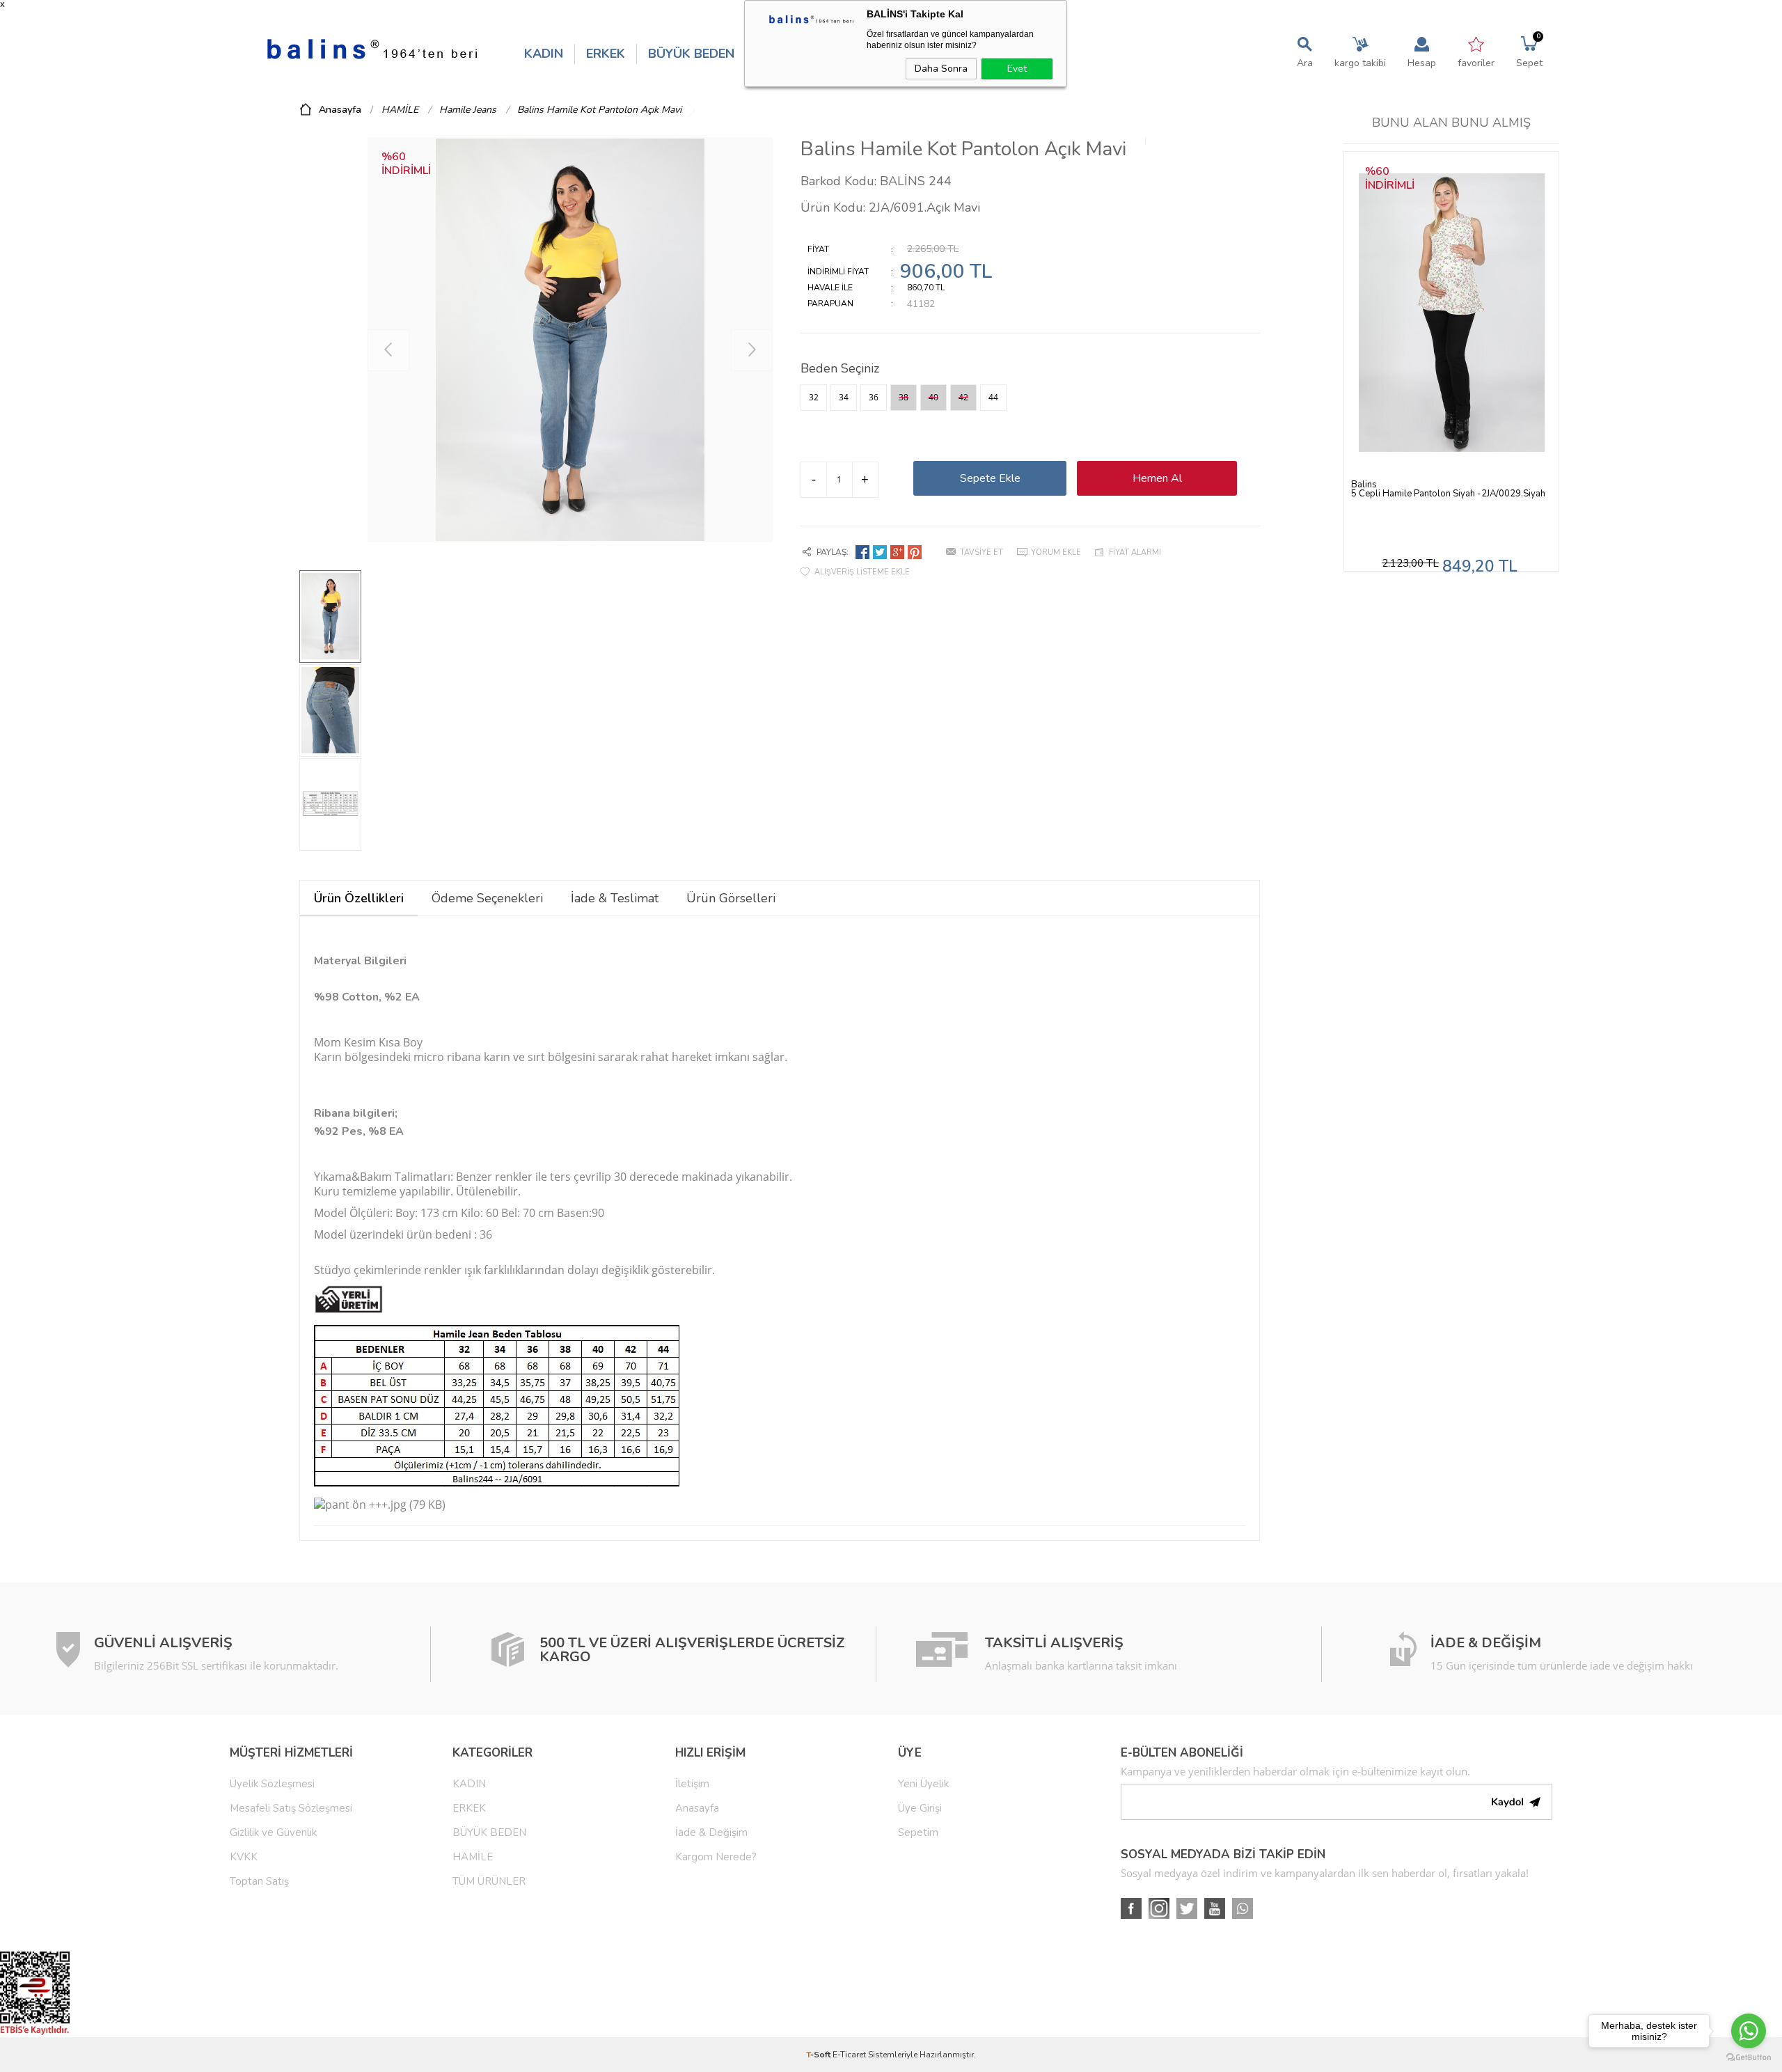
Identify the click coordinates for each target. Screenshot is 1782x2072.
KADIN (544, 54)
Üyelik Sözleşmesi (272, 1784)
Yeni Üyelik (923, 1784)
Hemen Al (1157, 478)
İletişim (692, 1784)
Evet (1017, 69)
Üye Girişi (920, 1808)
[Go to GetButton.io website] (1749, 2058)
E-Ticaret (849, 2055)
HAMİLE (473, 1857)
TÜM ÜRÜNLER (489, 1881)
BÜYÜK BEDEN (691, 54)
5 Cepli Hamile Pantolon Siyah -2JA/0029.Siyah (1448, 494)
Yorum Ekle (1056, 552)
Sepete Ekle (990, 478)
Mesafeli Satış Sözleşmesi (291, 1808)
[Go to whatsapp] (1749, 2031)
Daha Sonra (941, 69)
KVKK (244, 1857)
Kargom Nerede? (716, 1857)
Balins (1364, 485)
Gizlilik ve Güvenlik (273, 1832)
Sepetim (918, 1832)
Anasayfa (697, 1808)
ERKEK (606, 54)
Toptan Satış (259, 1881)
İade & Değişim (711, 1832)
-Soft (819, 2055)
